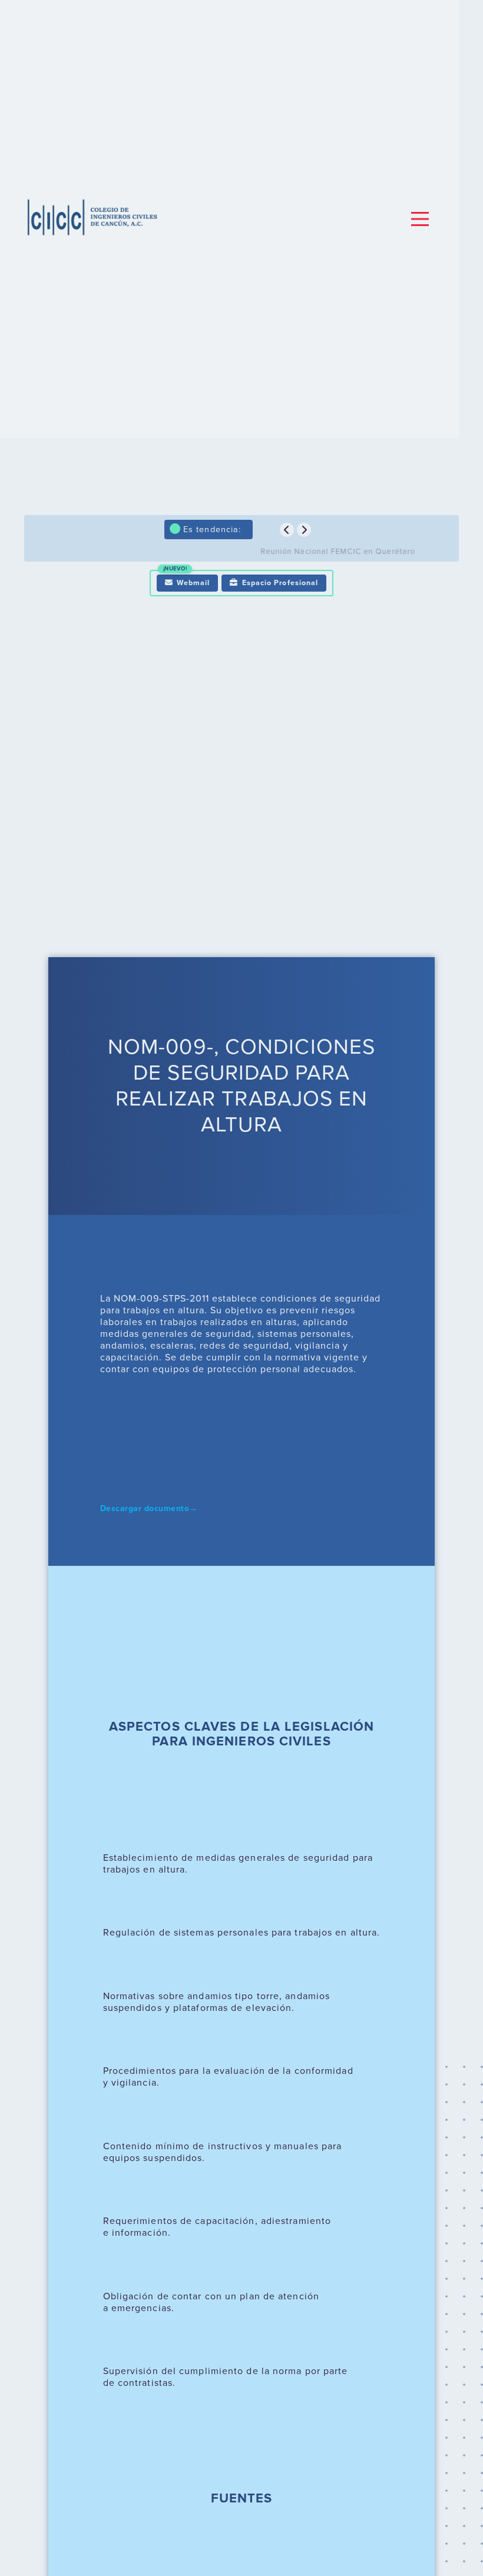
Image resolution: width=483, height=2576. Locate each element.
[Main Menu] (420, 219)
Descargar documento (149, 1509)
